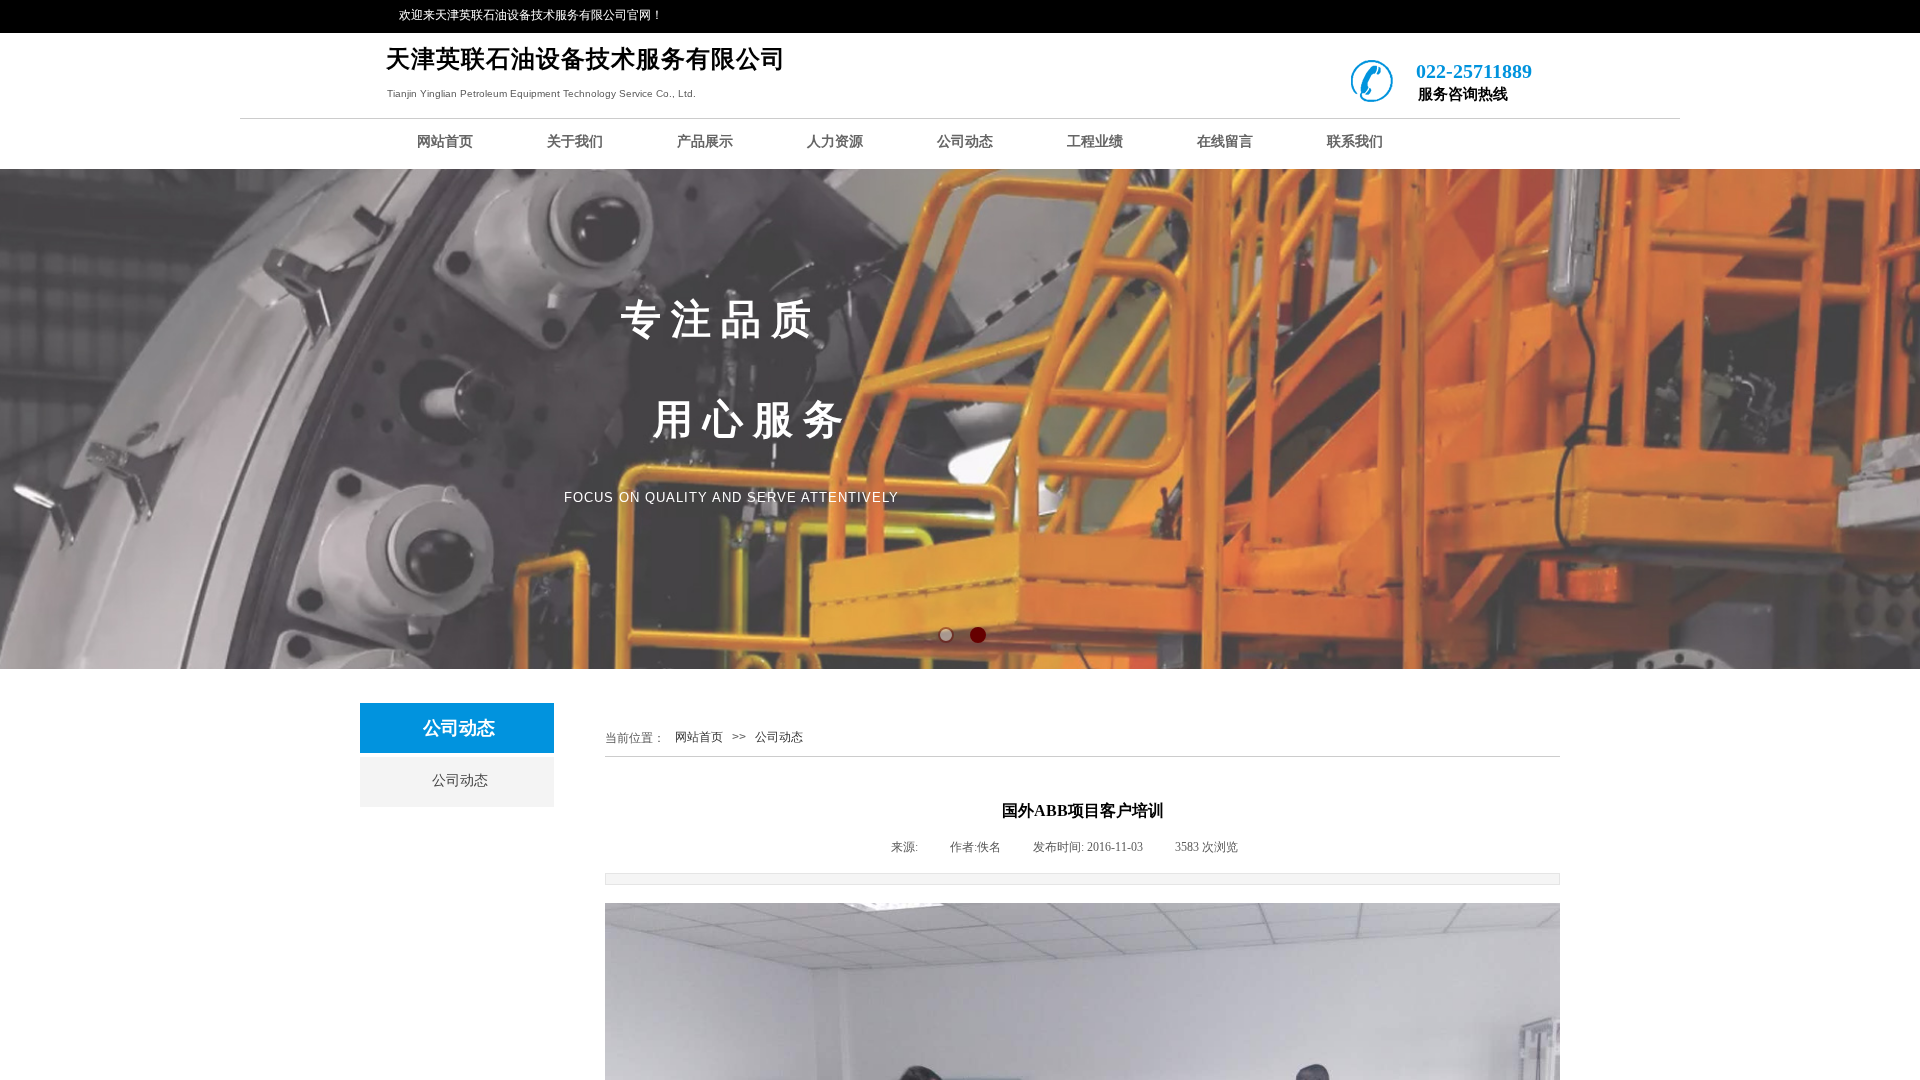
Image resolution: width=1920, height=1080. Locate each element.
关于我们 (575, 141)
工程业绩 (1095, 141)
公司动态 (965, 141)
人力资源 (835, 141)
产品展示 (705, 141)
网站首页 (445, 141)
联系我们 (1355, 141)
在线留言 (1225, 141)
